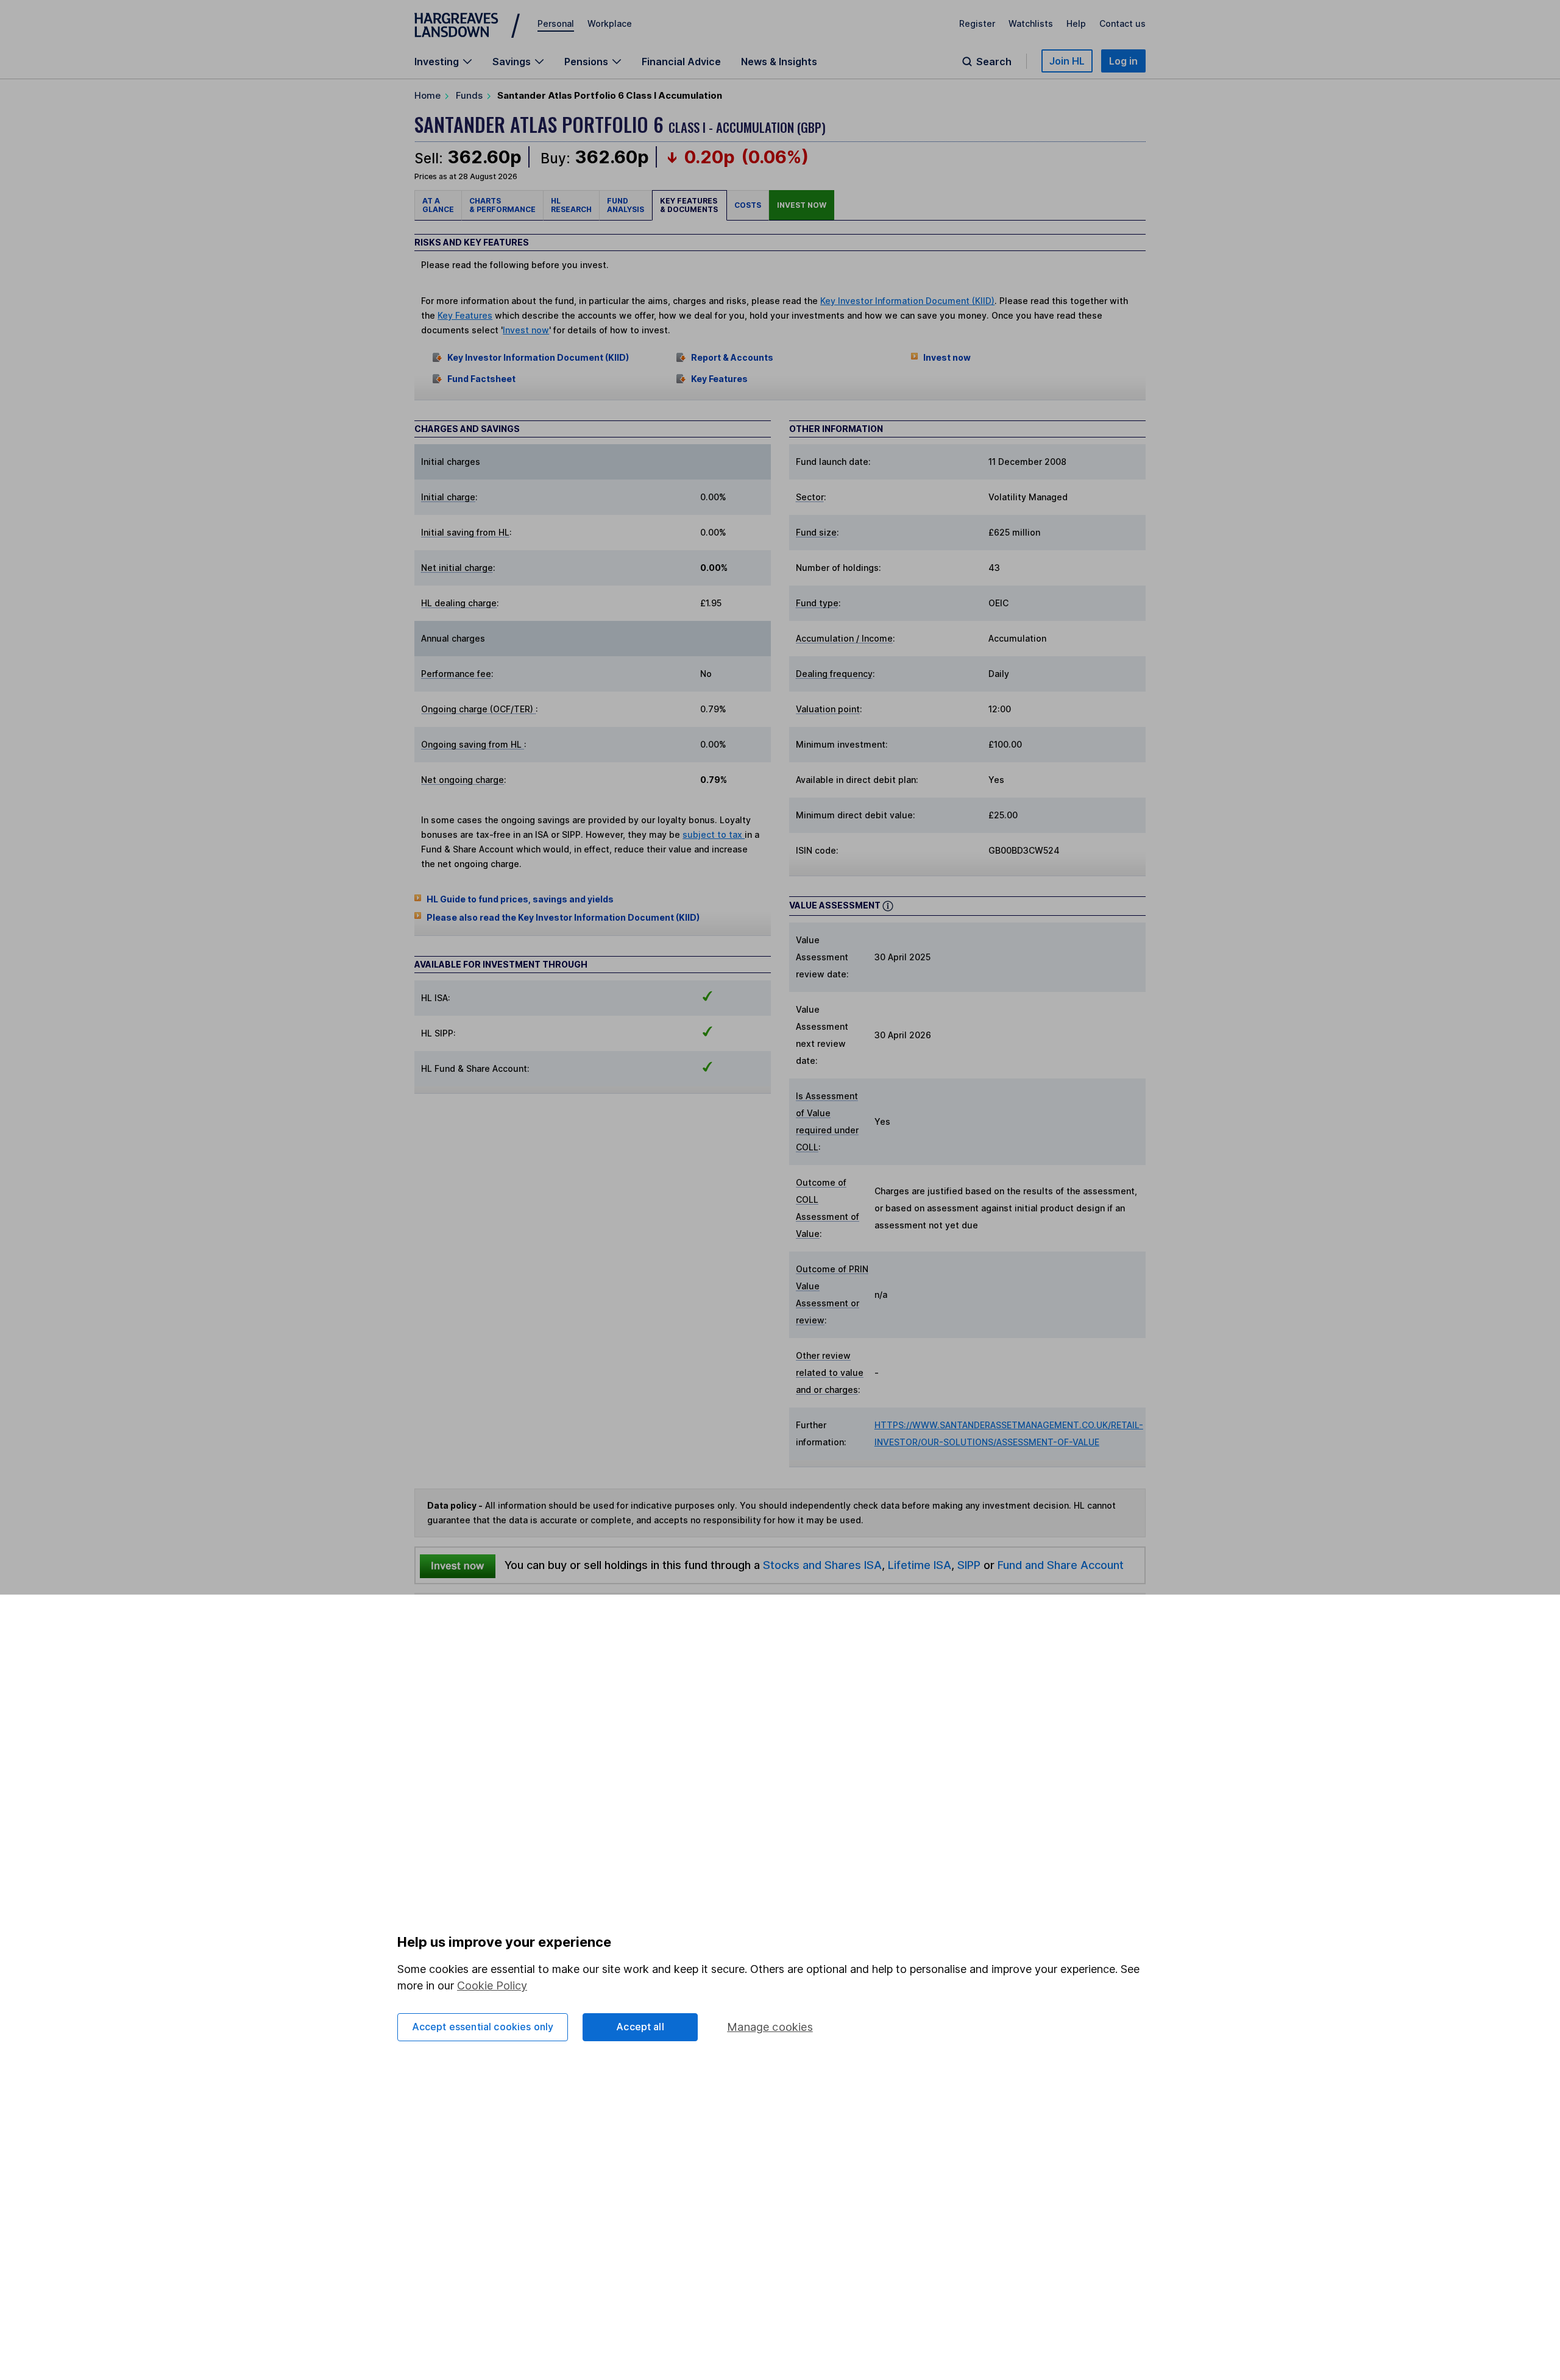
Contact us (1122, 23)
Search (994, 62)
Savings (512, 62)
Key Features (465, 315)
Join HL (1067, 61)
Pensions (586, 62)
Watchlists (1031, 23)
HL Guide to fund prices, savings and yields (520, 899)
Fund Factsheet (481, 379)
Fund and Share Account (1061, 1565)
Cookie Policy (492, 1985)
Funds (469, 95)
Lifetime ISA (918, 1565)
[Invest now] (458, 1565)
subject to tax (714, 834)
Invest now (802, 205)
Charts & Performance (502, 205)
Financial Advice (681, 62)
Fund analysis (626, 205)
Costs (748, 205)
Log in (1123, 61)
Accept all (640, 2027)
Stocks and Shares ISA (822, 1565)
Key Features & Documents (690, 205)
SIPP (969, 1565)
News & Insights (779, 62)
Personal (556, 23)
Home (427, 95)
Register (977, 23)
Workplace (610, 23)
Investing (437, 62)
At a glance (438, 205)
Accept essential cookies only (483, 2027)
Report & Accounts (732, 357)
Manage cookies (770, 2027)
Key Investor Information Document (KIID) (907, 301)
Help (1076, 23)
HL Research (571, 205)
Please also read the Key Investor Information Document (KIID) (563, 917)
